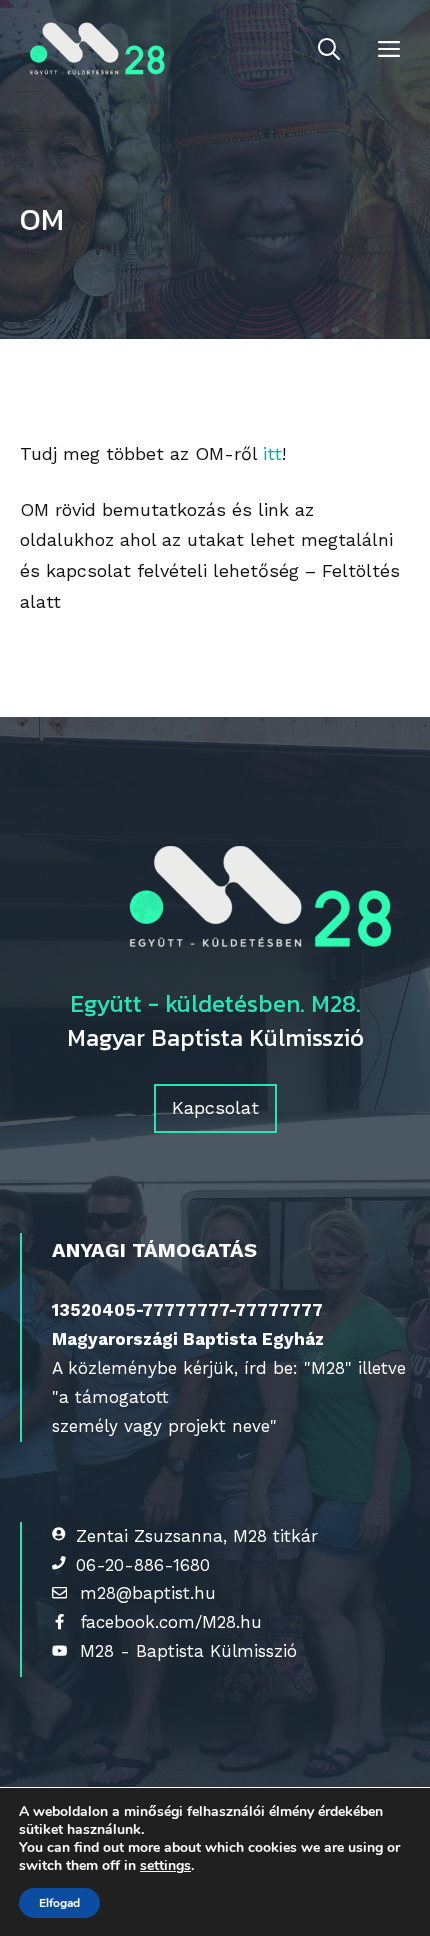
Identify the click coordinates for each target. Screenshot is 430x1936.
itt (272, 453)
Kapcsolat (215, 1107)
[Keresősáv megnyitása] (329, 50)
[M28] (94, 50)
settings (165, 1866)
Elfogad (59, 1903)
